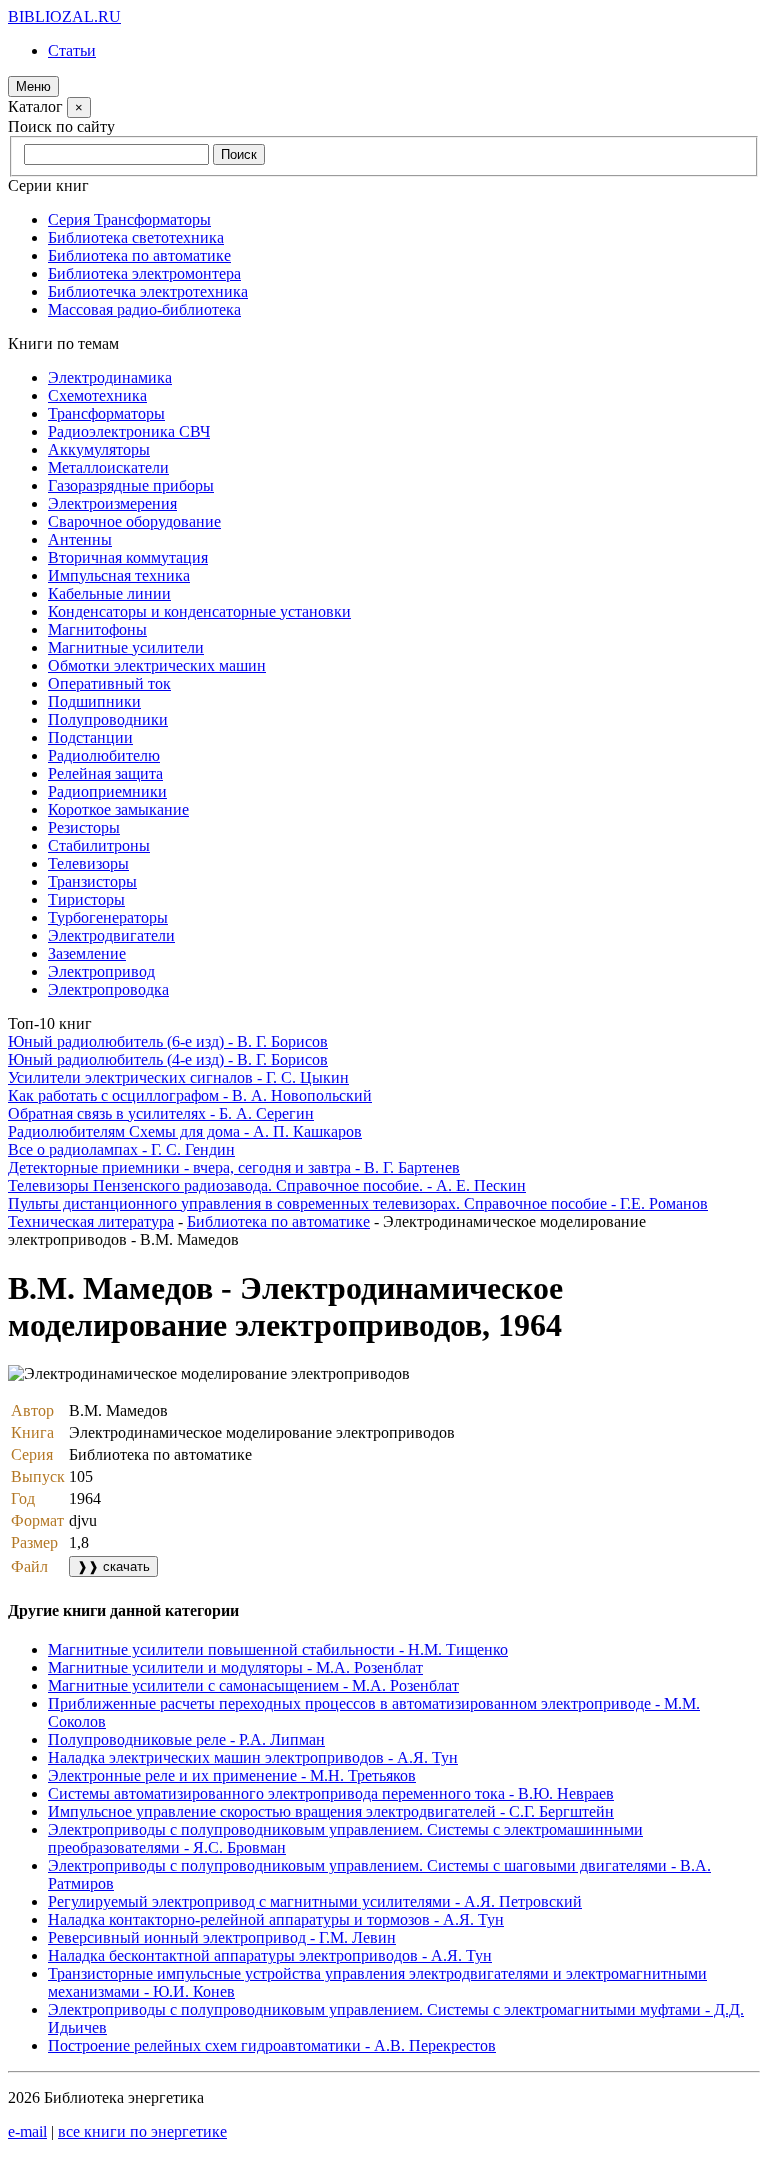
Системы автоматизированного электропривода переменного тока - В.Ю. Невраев (331, 1793)
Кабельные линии (109, 593)
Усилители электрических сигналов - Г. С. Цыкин (178, 1077)
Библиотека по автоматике (139, 255)
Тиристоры (86, 899)
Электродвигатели (111, 935)
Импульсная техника (119, 575)
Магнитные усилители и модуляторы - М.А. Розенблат (235, 1667)
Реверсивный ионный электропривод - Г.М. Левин (222, 1937)
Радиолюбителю (104, 755)
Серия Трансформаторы (129, 219)
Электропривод (101, 971)
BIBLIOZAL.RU (64, 16)
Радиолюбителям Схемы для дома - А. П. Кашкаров (185, 1131)
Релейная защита (105, 773)
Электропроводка (108, 989)
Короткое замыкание (118, 809)
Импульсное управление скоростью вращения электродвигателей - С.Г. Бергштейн (331, 1811)
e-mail (27, 2131)
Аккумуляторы (99, 449)
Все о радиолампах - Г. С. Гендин (121, 1149)
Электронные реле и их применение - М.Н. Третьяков (232, 1775)
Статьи (72, 50)
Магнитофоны (97, 629)
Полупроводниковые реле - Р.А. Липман (186, 1739)
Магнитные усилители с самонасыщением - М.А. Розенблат (253, 1685)
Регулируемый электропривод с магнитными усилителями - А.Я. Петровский (315, 1901)
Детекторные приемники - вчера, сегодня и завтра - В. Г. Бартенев (234, 1167)
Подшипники (94, 701)
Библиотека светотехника (136, 237)
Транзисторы (92, 881)
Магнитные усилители (126, 647)
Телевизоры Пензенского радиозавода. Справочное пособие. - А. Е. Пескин (267, 1185)
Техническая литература (91, 1221)
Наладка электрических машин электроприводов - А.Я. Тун (253, 1757)
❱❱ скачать (113, 1566)
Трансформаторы (106, 413)
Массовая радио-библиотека (144, 309)
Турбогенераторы (108, 917)
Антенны (80, 539)
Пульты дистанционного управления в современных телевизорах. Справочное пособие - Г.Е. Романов (358, 1203)
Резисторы (84, 827)
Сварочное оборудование (134, 521)
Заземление (87, 953)
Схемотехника (97, 395)
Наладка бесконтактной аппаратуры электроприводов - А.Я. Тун (270, 1955)
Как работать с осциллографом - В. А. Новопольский (190, 1095)
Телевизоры (88, 863)
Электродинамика (110, 377)
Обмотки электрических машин (157, 665)
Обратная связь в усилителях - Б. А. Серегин (161, 1113)
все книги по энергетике (142, 2131)
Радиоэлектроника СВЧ (129, 431)
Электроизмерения (112, 503)
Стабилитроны (99, 845)
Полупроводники (108, 719)
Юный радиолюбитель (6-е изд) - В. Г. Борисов (168, 1041)
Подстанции (90, 737)
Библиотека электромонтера (144, 273)
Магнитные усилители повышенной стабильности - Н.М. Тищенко (278, 1649)
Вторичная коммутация (128, 557)
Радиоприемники (107, 791)
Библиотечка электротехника (148, 291)
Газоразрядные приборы (131, 485)
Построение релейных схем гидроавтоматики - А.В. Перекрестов (272, 2045)
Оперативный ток (109, 683)
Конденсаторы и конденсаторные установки (199, 611)
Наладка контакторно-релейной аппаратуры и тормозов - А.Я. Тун (276, 1919)
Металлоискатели (108, 467)
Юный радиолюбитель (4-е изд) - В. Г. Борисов (168, 1059)
